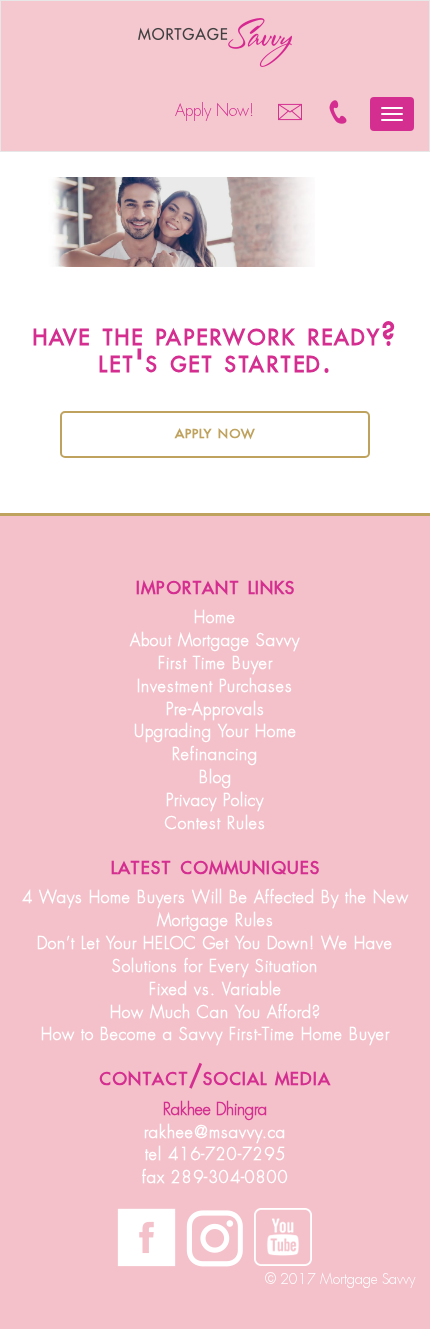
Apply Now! (214, 111)
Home (215, 618)
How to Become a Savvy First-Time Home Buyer (215, 1035)
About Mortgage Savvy (215, 641)
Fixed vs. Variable (215, 990)
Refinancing (215, 755)
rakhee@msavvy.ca (215, 1133)
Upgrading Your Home (215, 732)
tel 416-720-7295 (215, 1155)
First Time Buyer (215, 664)
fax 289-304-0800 (215, 1178)
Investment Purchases (215, 687)
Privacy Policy (215, 801)
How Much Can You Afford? (215, 1013)
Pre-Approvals (215, 710)
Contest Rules (215, 824)
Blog (215, 778)
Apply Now (215, 432)
